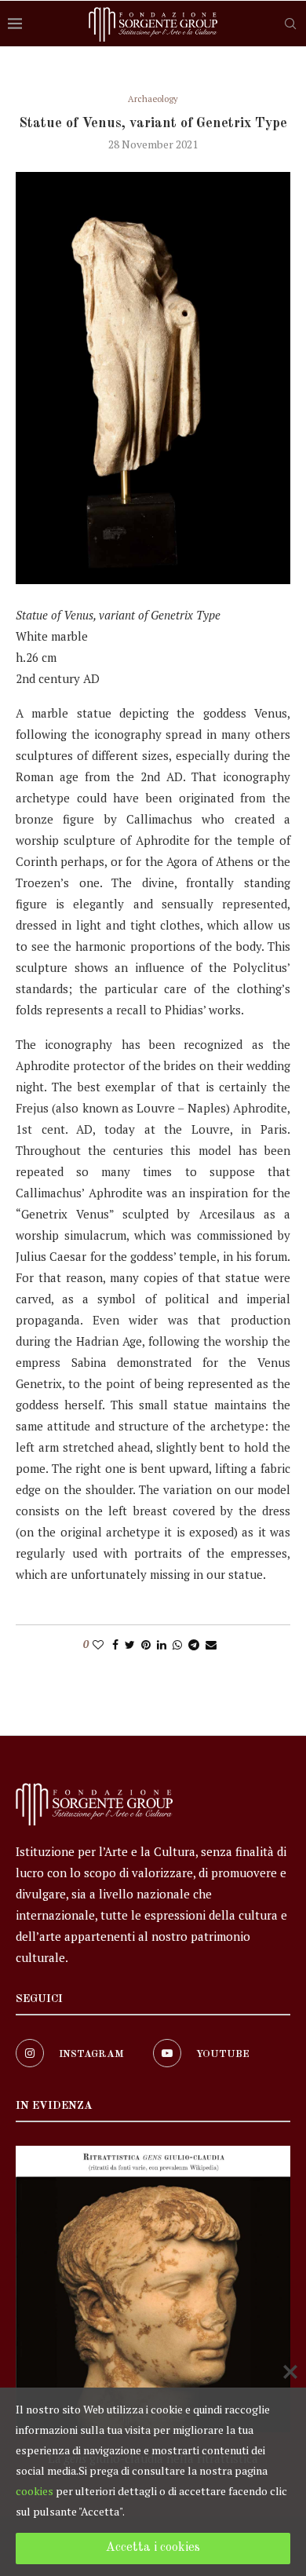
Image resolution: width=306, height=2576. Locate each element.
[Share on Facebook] (115, 1644)
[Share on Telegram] (194, 1644)
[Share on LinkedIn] (162, 1644)
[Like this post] (98, 1644)
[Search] (290, 24)
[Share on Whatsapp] (177, 1644)
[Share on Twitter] (130, 1644)
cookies (35, 2491)
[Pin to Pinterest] (146, 1644)
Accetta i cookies (153, 2548)
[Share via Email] (211, 1644)
